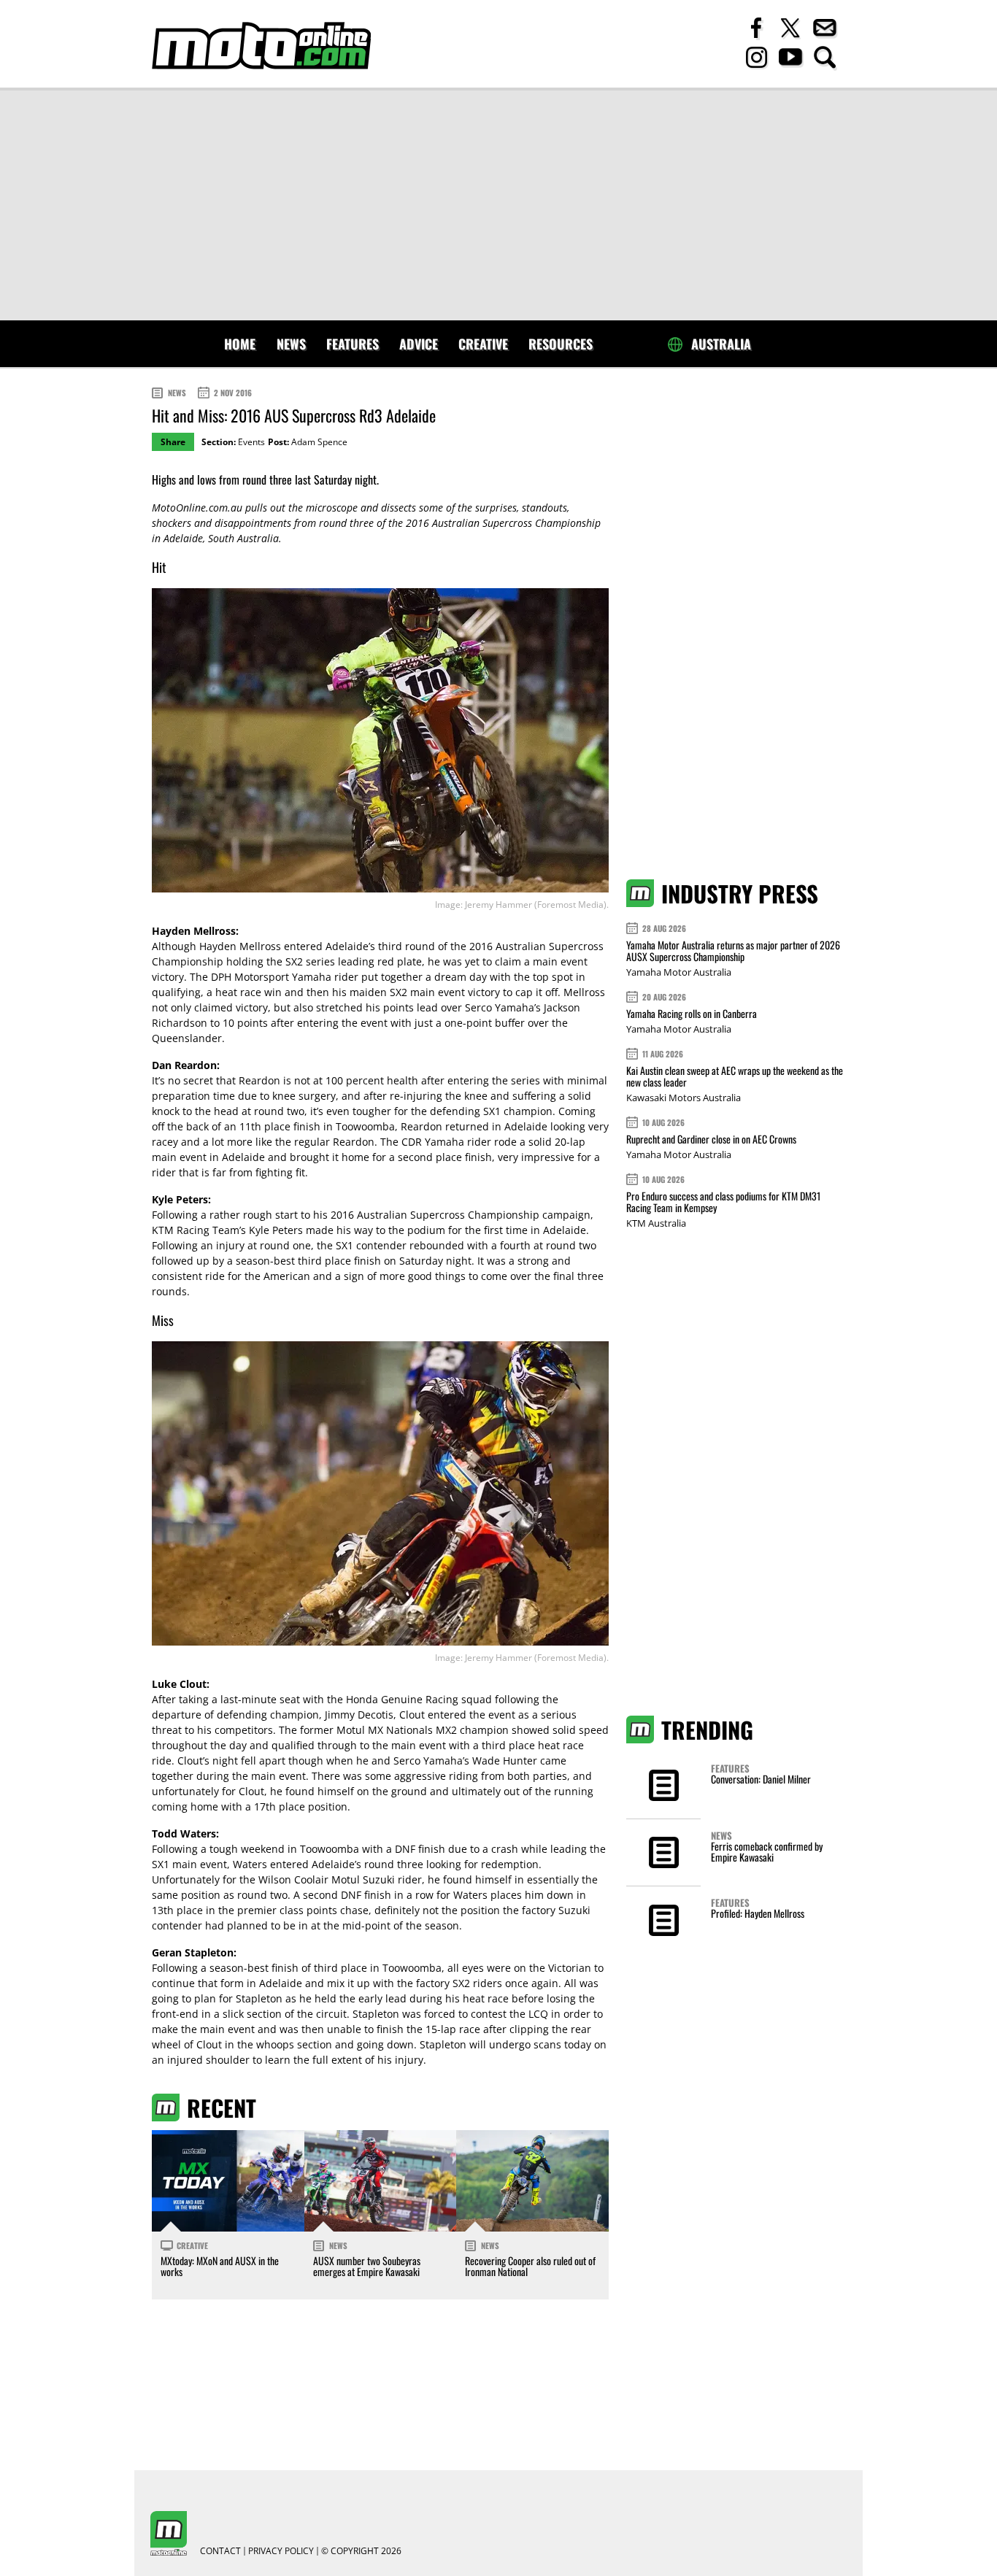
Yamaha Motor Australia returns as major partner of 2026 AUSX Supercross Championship (733, 950)
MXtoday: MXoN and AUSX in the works (220, 2266)
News (291, 344)
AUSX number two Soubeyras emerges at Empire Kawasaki (367, 2266)
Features (353, 344)
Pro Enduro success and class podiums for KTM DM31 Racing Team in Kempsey (723, 1202)
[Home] (261, 46)
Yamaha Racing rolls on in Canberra (692, 1013)
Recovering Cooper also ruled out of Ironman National (530, 2266)
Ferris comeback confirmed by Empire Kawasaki (767, 1851)
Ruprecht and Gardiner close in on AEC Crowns (711, 1139)
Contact (220, 2551)
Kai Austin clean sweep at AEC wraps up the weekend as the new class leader (735, 1076)
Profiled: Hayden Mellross (758, 1913)
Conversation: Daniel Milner (761, 1779)
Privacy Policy (281, 2551)
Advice (419, 344)
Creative (483, 344)
